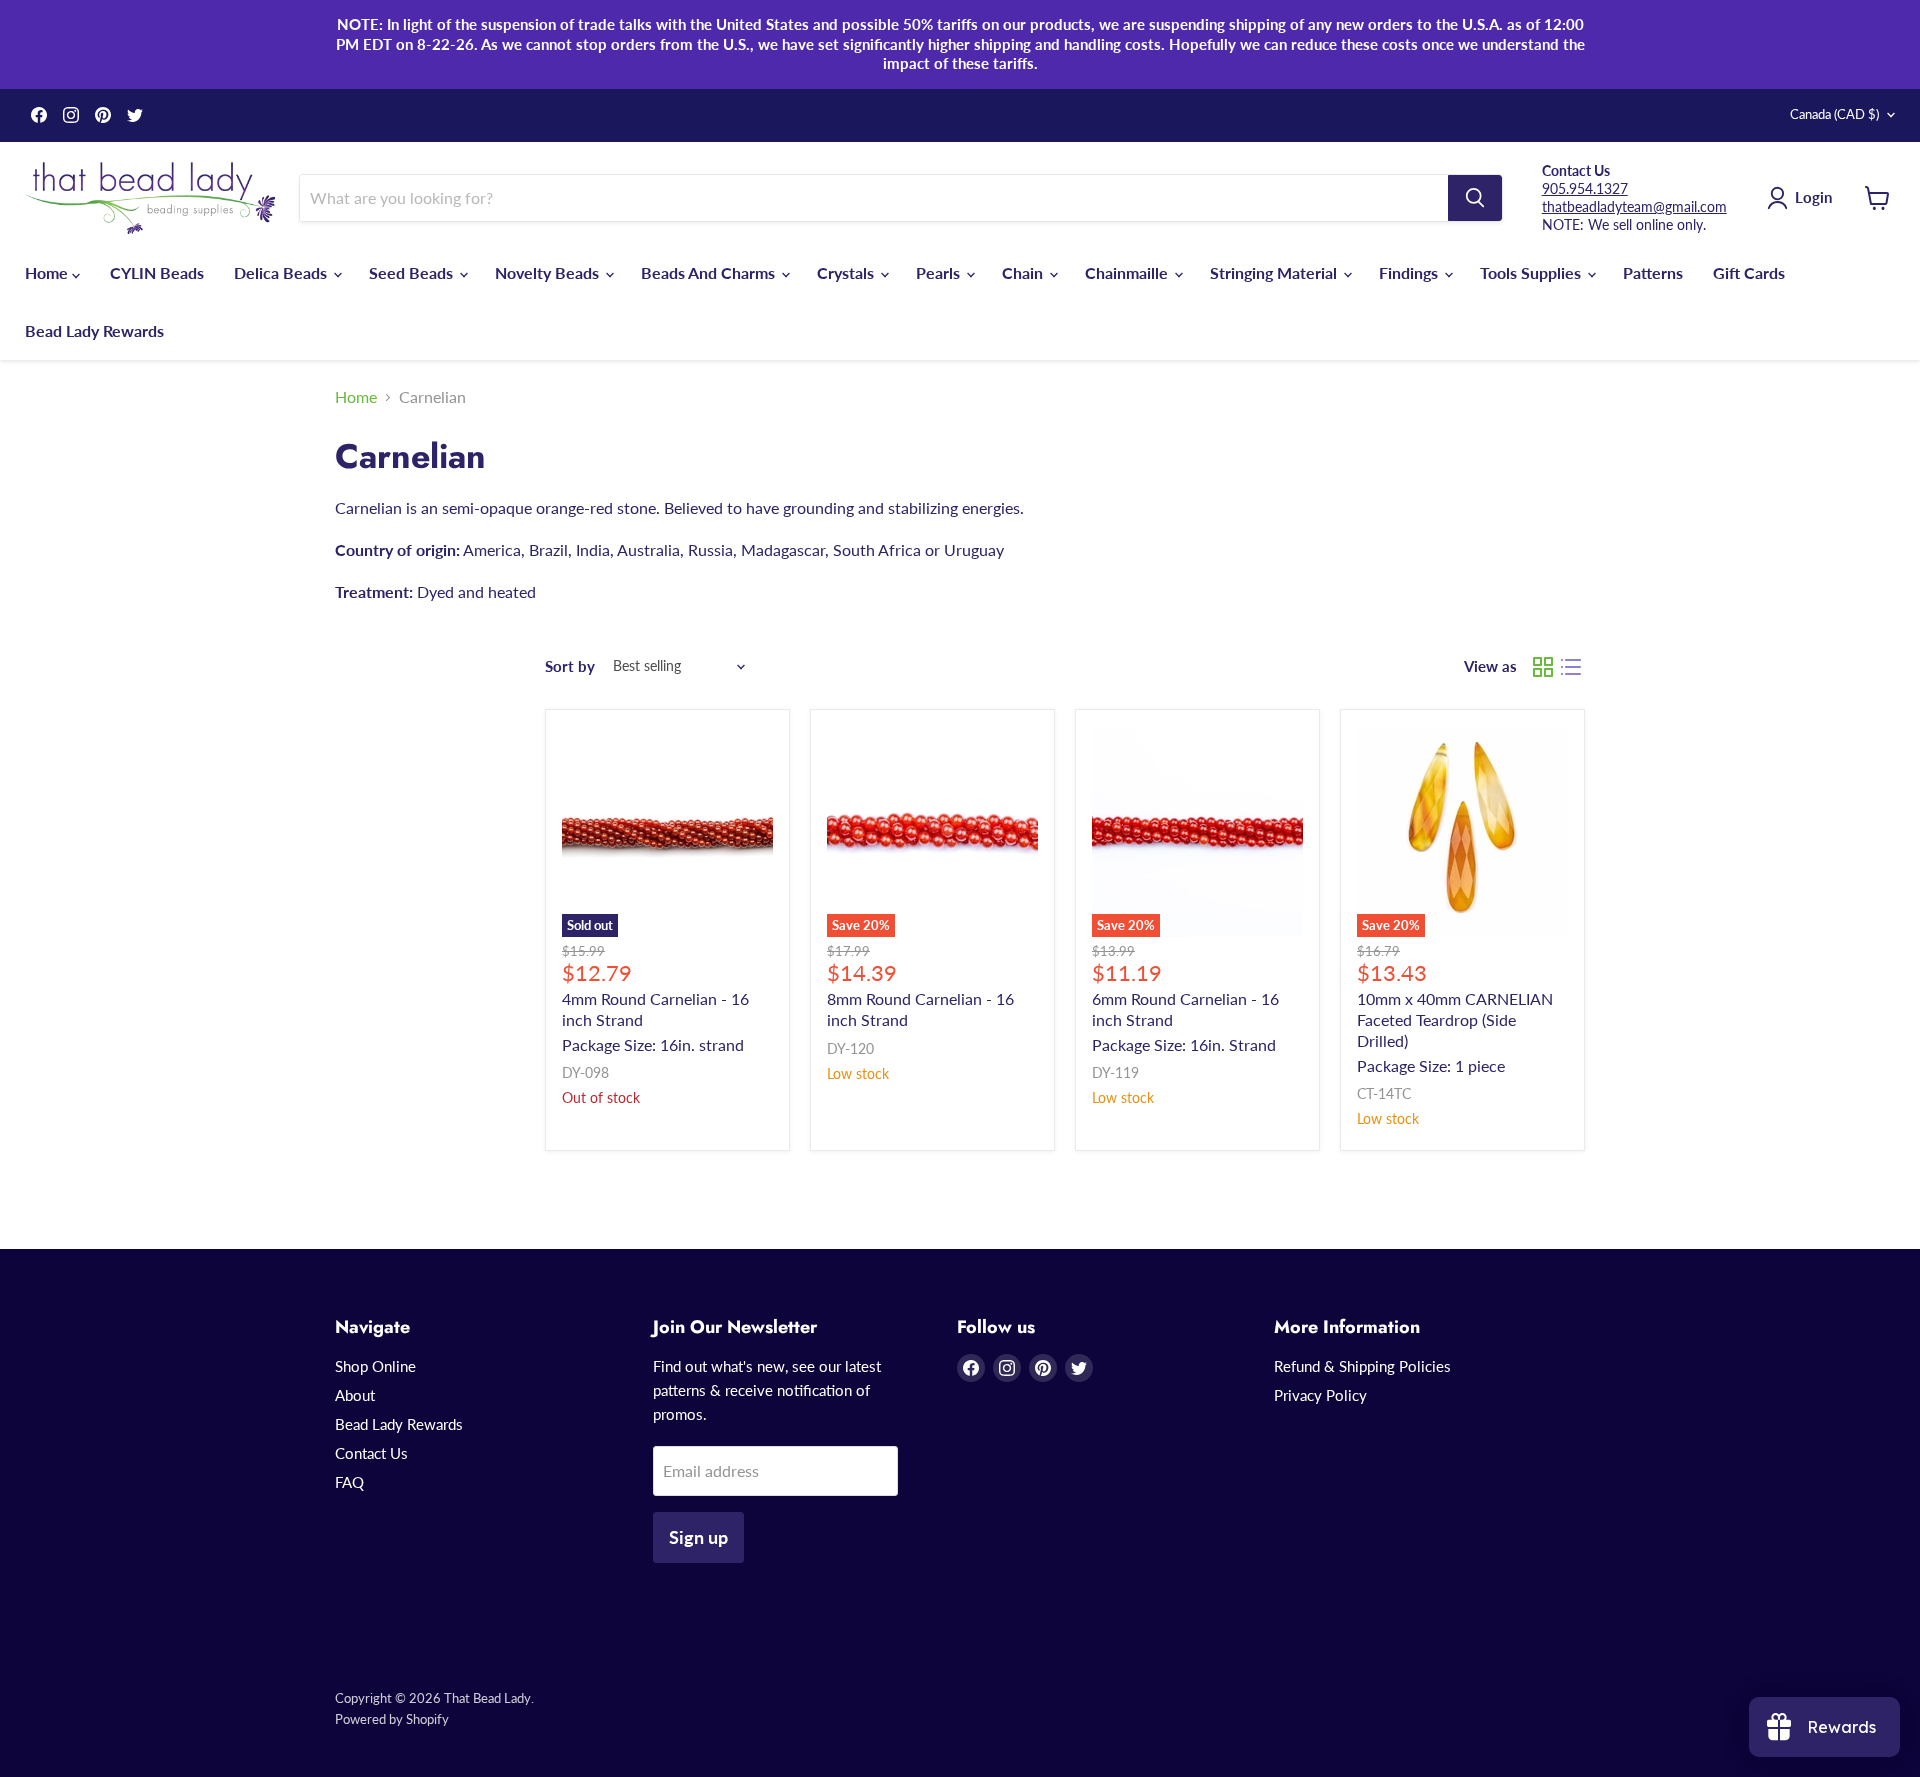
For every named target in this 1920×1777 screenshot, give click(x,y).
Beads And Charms (710, 272)
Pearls (940, 272)
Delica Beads (282, 272)
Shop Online (375, 1366)
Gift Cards (1749, 272)
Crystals (847, 272)
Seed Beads (413, 272)
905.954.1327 (1585, 188)
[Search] (1475, 198)
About (355, 1395)
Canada (1834, 114)
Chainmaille (1128, 272)
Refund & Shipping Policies (1362, 1366)
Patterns (1653, 272)
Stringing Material (1275, 272)
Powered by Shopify (392, 1719)
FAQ (349, 1482)
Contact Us (371, 1453)
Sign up (698, 1537)
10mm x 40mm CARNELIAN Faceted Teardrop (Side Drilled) (1455, 1019)
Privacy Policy (1320, 1395)
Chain (1024, 272)
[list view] (1571, 667)
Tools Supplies (1532, 272)
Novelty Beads (549, 272)
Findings (1410, 272)
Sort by (570, 666)
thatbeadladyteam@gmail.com (1634, 206)
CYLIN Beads (157, 272)
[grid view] (1543, 667)
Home (48, 272)
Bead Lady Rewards (94, 330)
